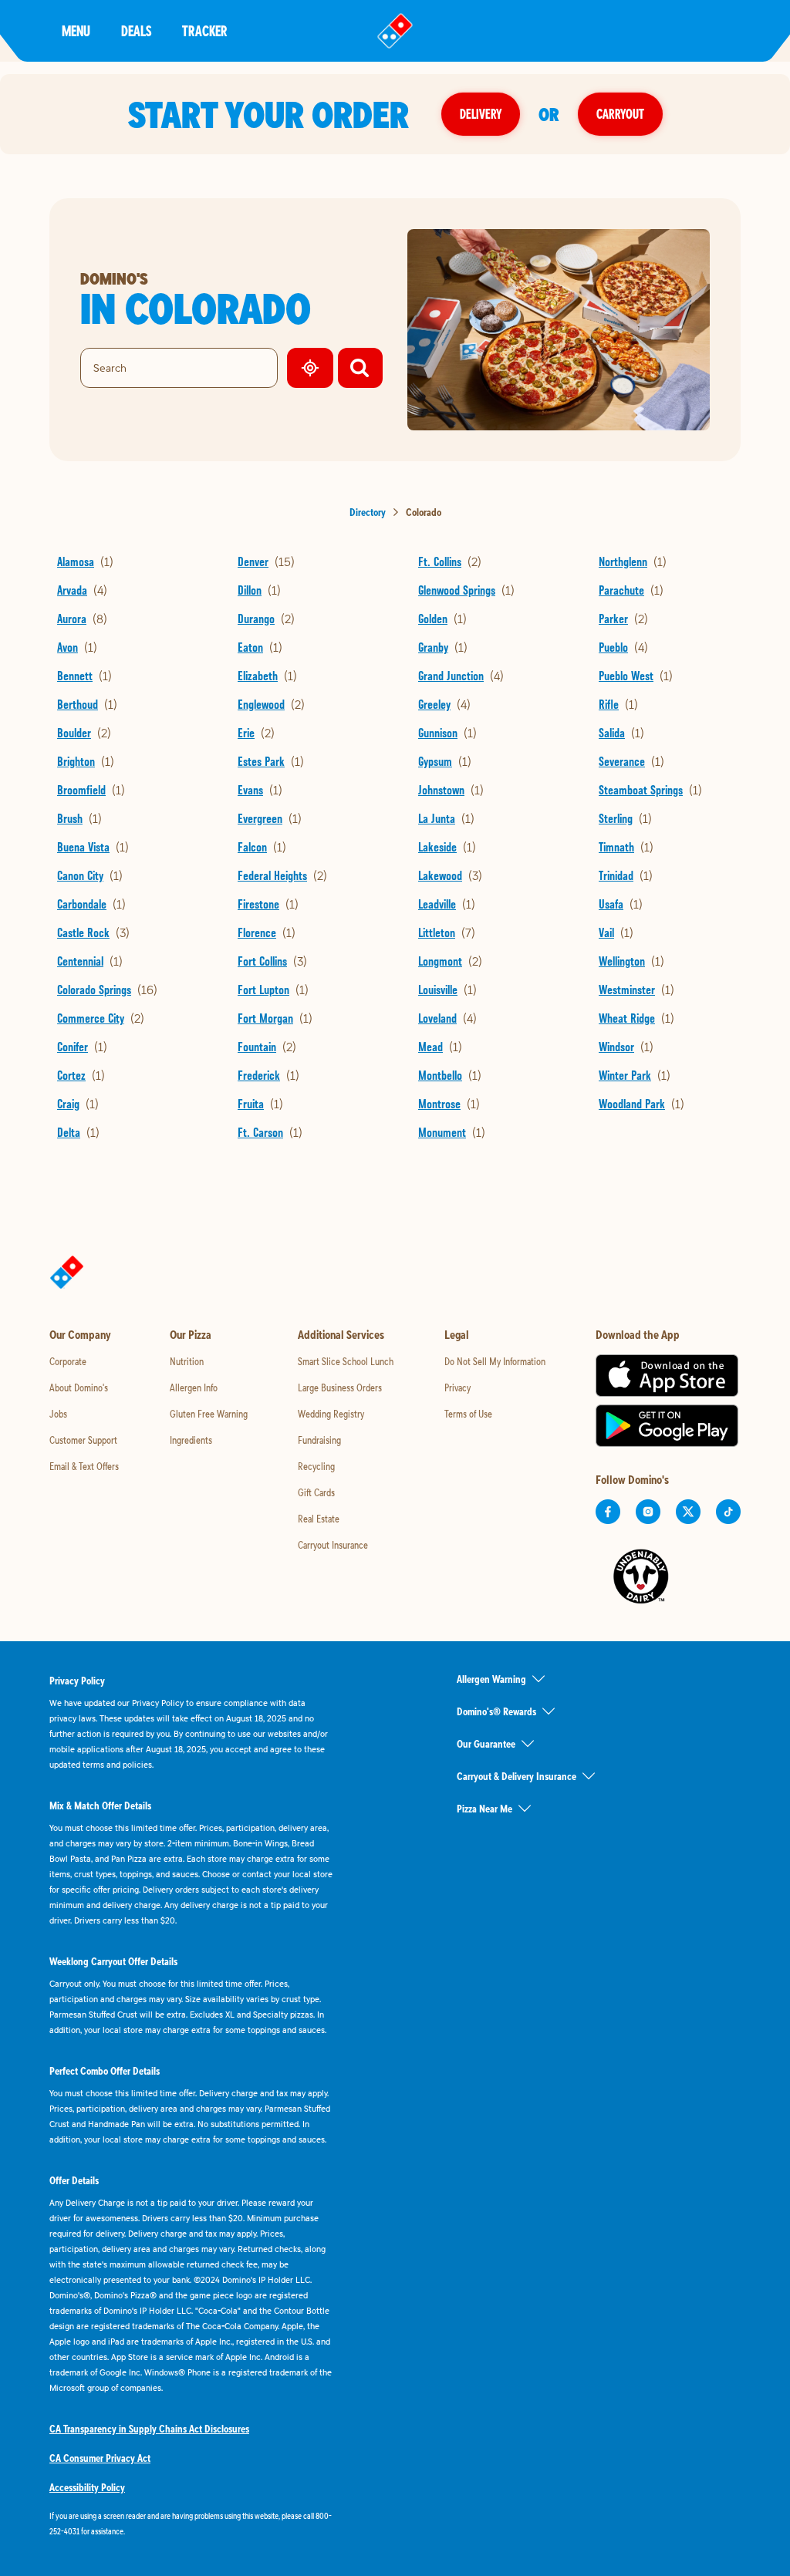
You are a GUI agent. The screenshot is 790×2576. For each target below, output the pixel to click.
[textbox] (191, 2524)
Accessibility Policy (87, 2487)
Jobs (58, 1414)
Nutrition (187, 1361)
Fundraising (319, 1440)
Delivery (481, 114)
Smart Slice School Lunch (346, 1361)
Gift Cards (316, 1492)
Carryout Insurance (333, 1545)
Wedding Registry (331, 1414)
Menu (76, 30)
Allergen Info (194, 1387)
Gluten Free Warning (209, 1414)
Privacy (457, 1387)
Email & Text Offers (84, 1466)
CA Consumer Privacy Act (100, 2458)
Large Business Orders (340, 1387)
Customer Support (83, 1440)
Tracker (205, 30)
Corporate (68, 1361)
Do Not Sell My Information (495, 1361)
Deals (136, 30)
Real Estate (319, 1519)
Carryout (620, 114)
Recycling (316, 1466)
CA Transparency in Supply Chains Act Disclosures (149, 2429)
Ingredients (191, 1440)
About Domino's (79, 1387)
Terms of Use (468, 1414)
